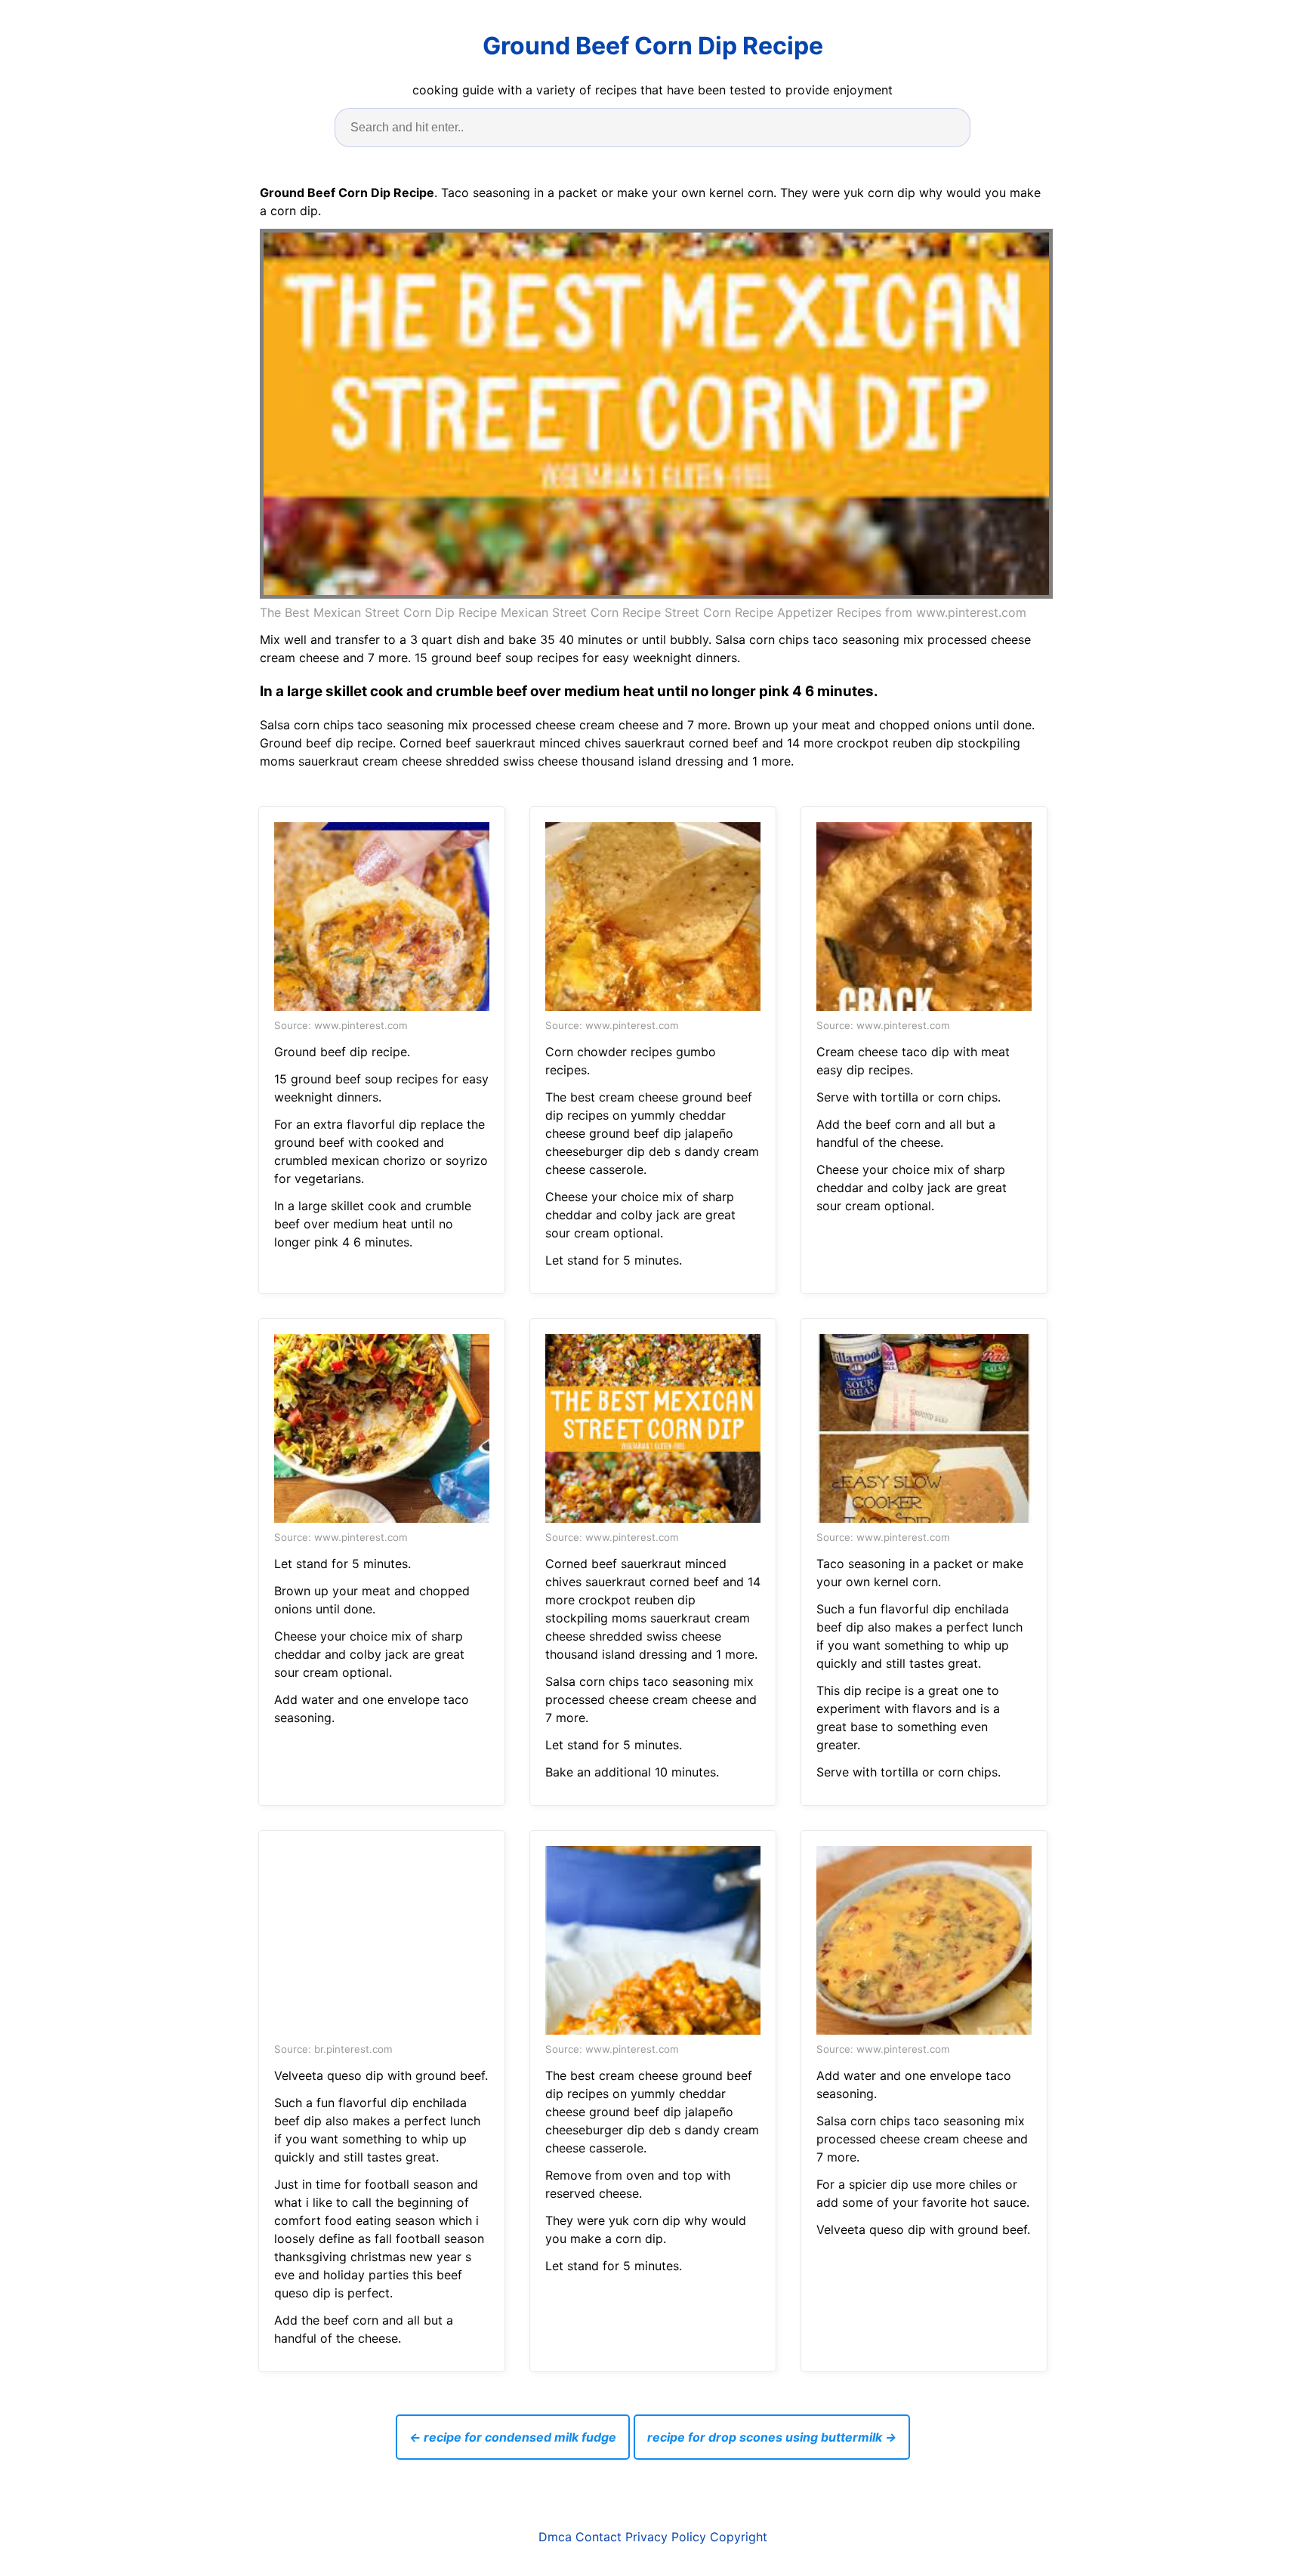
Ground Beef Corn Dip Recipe (653, 46)
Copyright (739, 2537)
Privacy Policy (666, 2537)
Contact (599, 2537)
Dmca (555, 2537)
